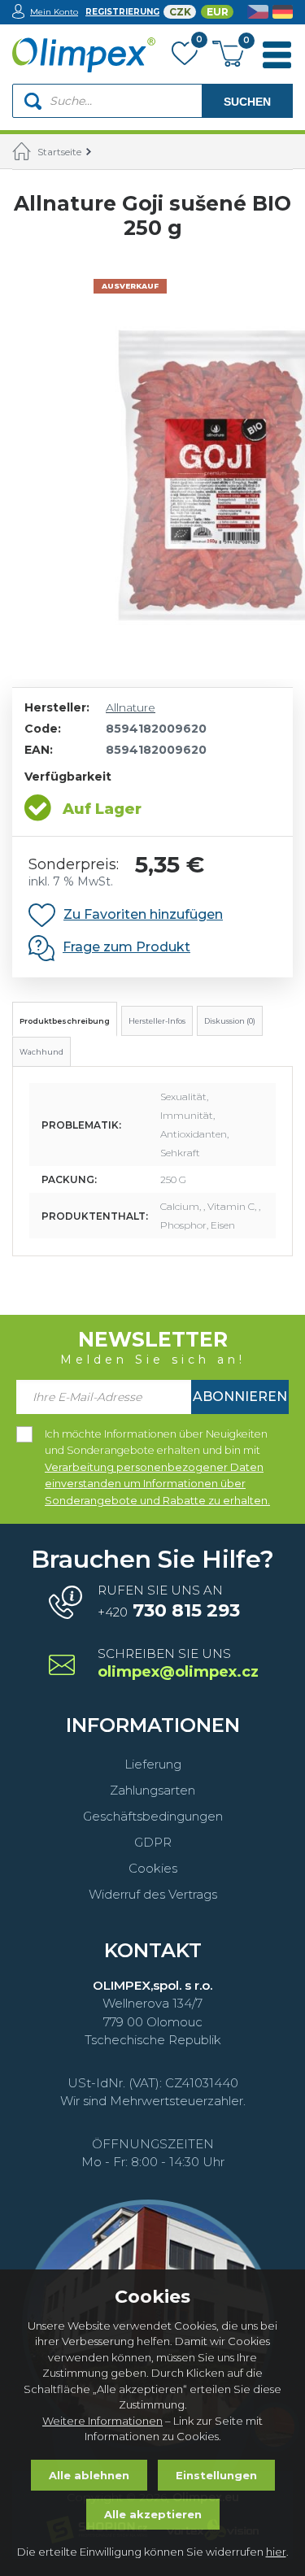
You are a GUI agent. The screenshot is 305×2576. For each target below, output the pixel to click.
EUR (218, 12)
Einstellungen (216, 2475)
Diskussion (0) (230, 1021)
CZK (180, 12)
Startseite (59, 152)
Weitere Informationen (102, 2421)
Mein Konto (54, 12)
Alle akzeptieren (153, 2514)
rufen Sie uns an (169, 1602)
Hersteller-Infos (157, 1021)
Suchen (247, 102)
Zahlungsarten (152, 1790)
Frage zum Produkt (126, 947)
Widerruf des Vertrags (153, 1894)
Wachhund (41, 1052)
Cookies (153, 1868)
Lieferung (153, 1764)
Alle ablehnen (89, 2475)
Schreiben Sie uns (177, 1664)
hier (276, 2552)
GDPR (153, 1842)
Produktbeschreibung (65, 1021)
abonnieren (240, 1397)
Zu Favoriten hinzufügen (143, 914)
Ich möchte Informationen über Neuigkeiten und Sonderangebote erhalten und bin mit (157, 1435)
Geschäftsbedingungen (153, 1816)
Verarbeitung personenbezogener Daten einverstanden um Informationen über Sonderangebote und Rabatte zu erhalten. (157, 1484)
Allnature (131, 707)
